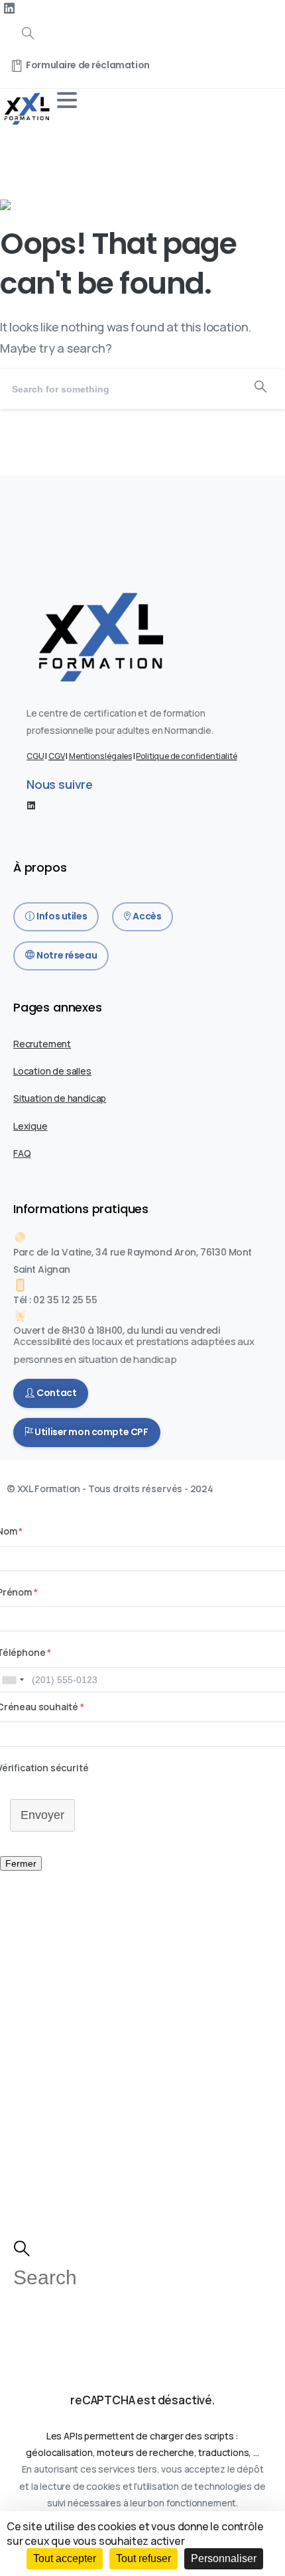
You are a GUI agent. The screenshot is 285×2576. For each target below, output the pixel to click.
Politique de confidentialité (186, 756)
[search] (22, 2249)
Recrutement (42, 1044)
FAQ (22, 1153)
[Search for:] (142, 2280)
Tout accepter (65, 2558)
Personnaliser (224, 2558)
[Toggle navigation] (67, 100)
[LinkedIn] (9, 9)
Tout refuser (143, 2558)
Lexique (30, 1126)
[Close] (265, 28)
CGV (56, 756)
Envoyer (42, 1815)
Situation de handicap (60, 1098)
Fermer (21, 1863)
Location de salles (52, 1071)
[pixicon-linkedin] (31, 805)
